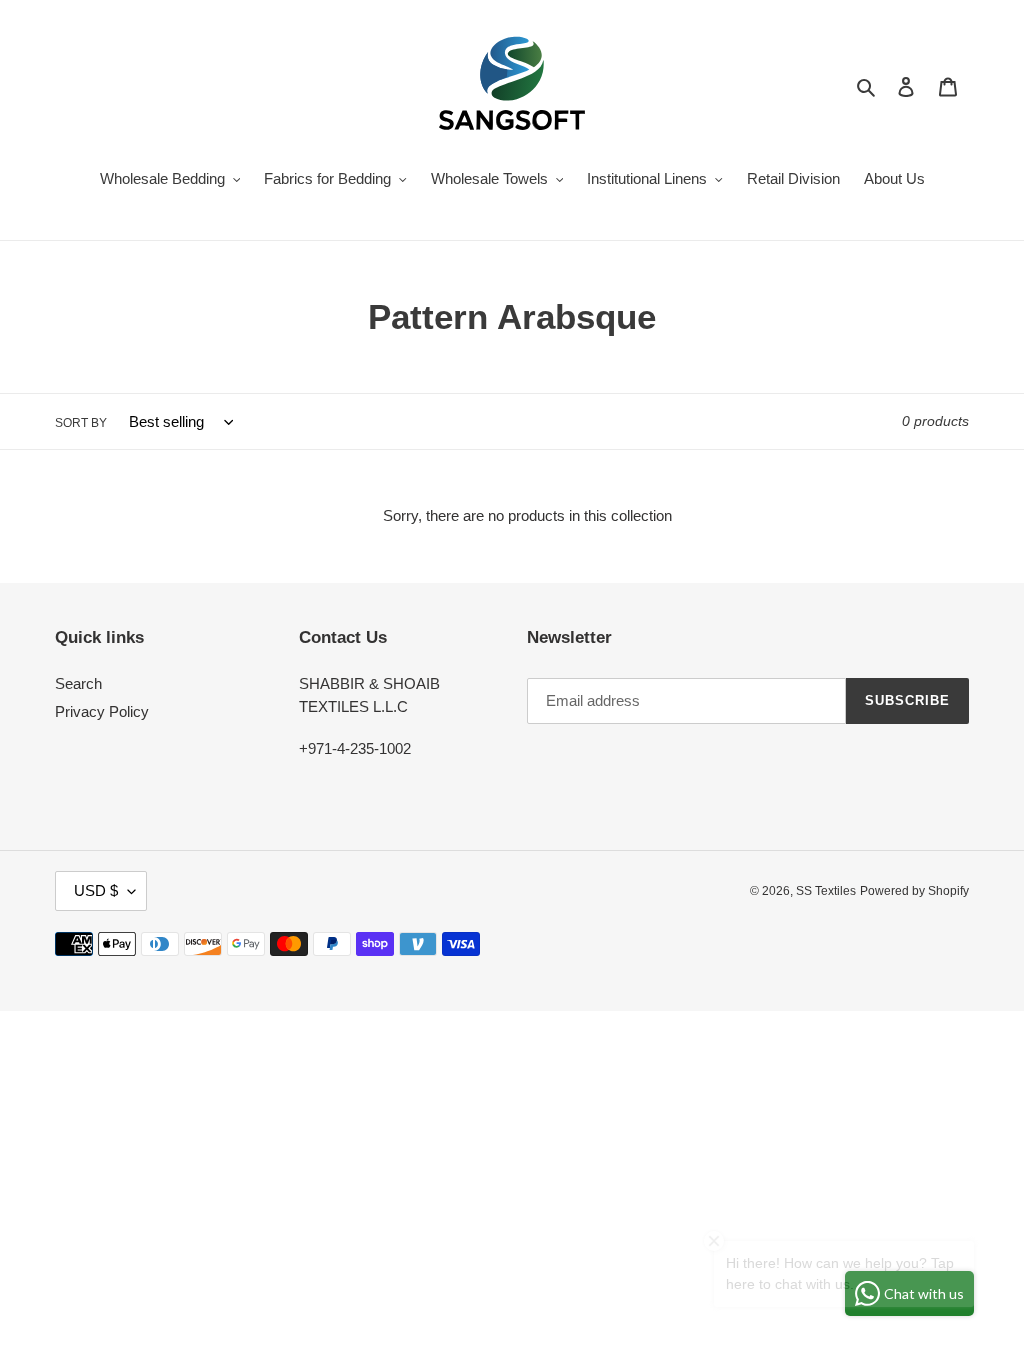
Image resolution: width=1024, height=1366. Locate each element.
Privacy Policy (102, 711)
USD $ (96, 890)
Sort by (81, 423)
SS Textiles (826, 891)
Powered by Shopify (914, 891)
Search (78, 683)
